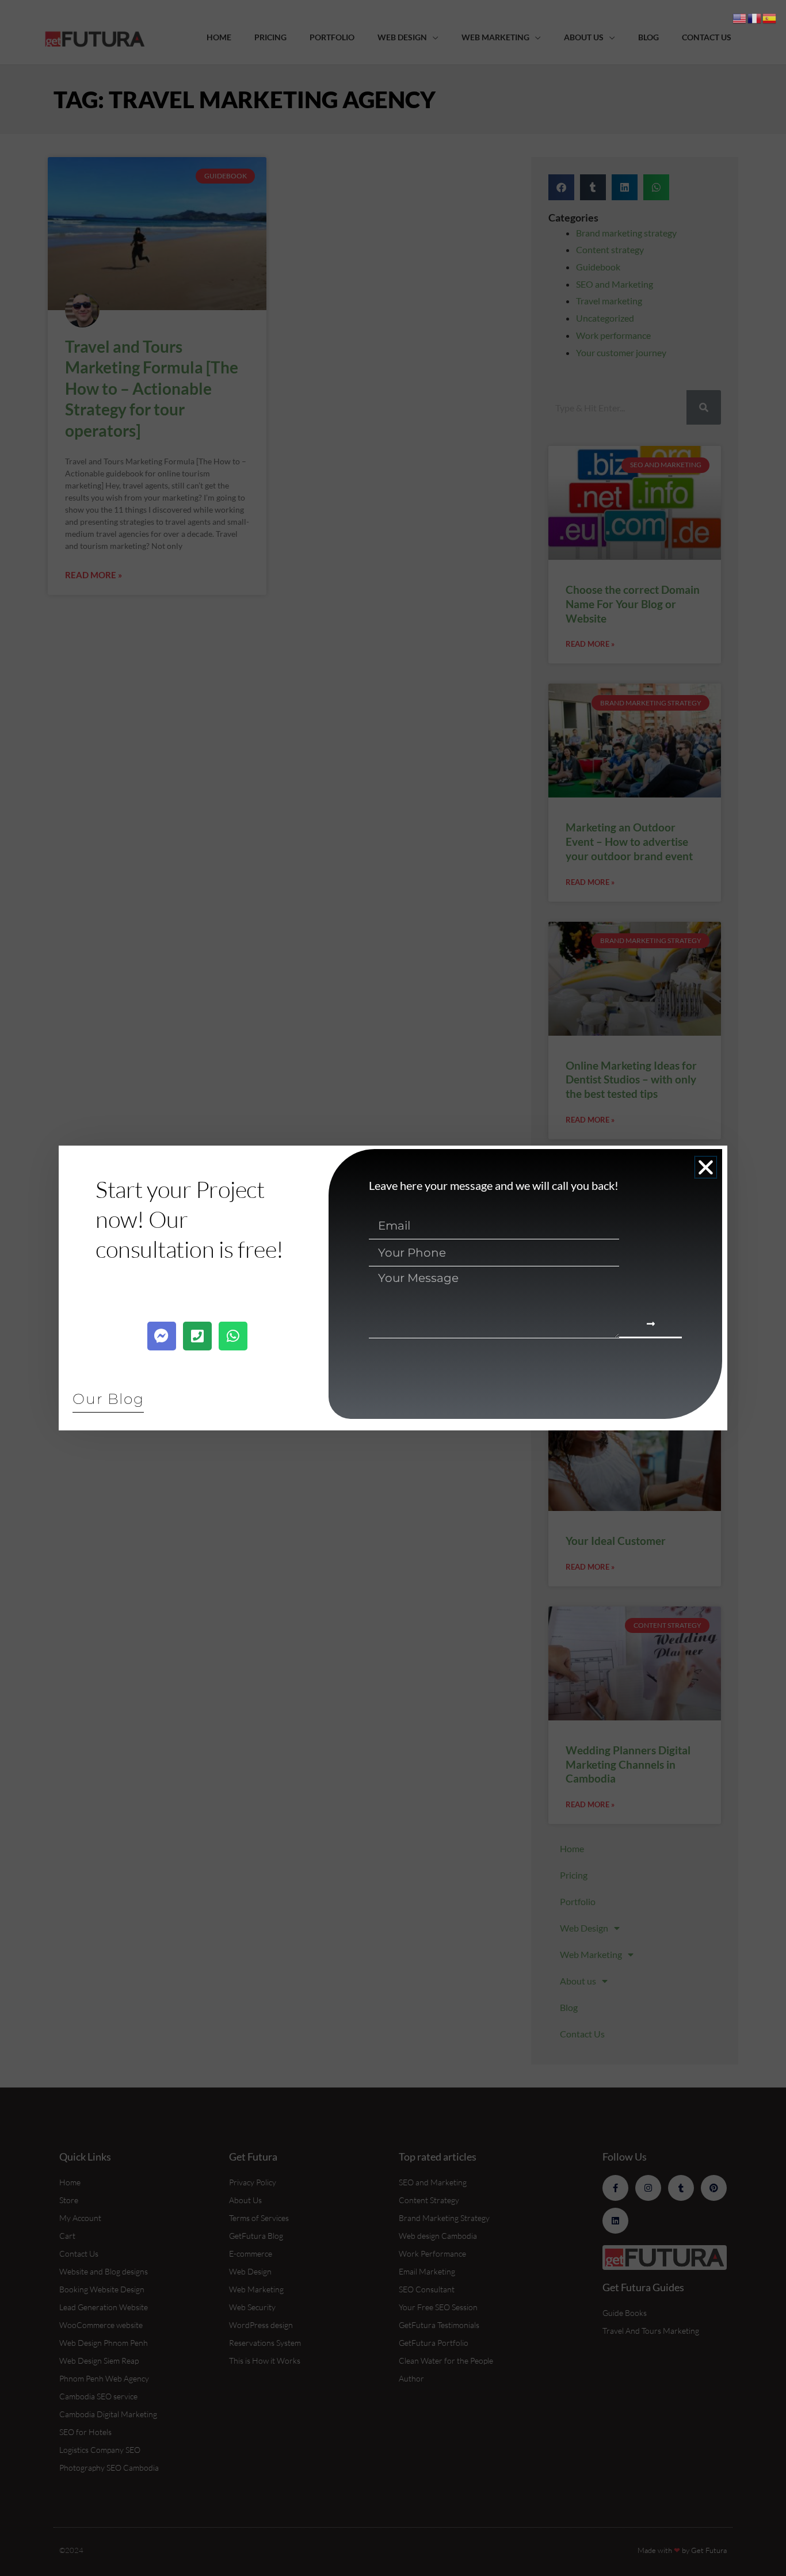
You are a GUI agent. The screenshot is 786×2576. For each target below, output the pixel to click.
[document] (393, 1288)
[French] (755, 17)
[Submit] (650, 1325)
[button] (706, 1167)
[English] (740, 17)
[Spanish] (770, 17)
